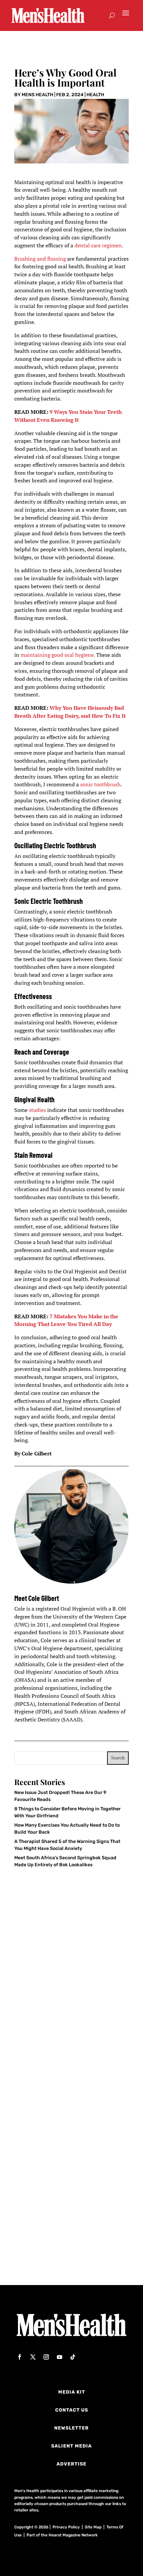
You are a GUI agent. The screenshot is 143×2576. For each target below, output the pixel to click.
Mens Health (37, 95)
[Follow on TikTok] (73, 2357)
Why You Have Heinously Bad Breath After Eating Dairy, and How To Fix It (70, 712)
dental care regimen (98, 245)
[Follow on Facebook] (20, 2357)
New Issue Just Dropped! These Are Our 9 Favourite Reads (67, 2015)
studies (38, 1110)
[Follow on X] (33, 2357)
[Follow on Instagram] (46, 2357)
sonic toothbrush (100, 784)
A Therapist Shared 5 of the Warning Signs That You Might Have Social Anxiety (67, 2235)
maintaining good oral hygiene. (58, 655)
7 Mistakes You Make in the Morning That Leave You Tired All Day (66, 1320)
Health (95, 95)
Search (118, 1758)
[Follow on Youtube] (60, 2357)
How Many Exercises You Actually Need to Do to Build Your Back (64, 2124)
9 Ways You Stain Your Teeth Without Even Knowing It (68, 416)
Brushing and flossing (40, 259)
